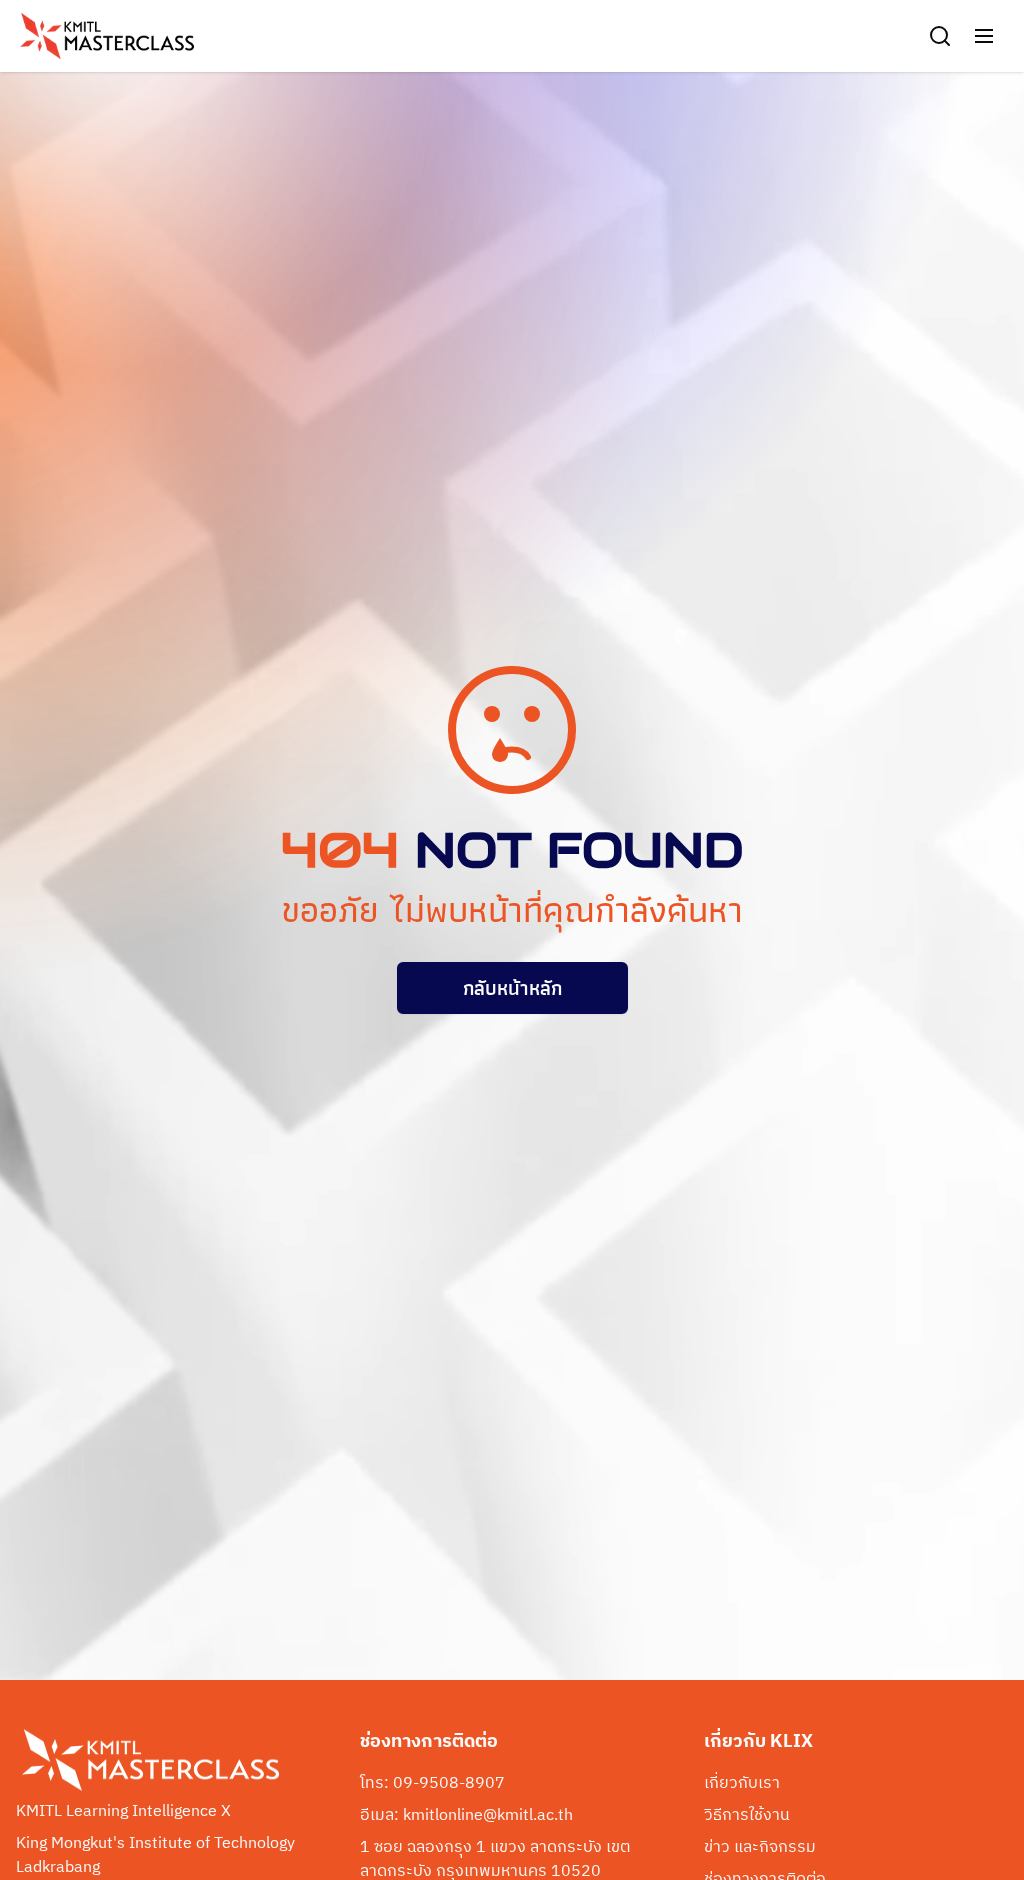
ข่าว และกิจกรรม (760, 1848)
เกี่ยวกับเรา (742, 1784)
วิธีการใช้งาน (747, 1816)
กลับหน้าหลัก (512, 988)
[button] (984, 36)
